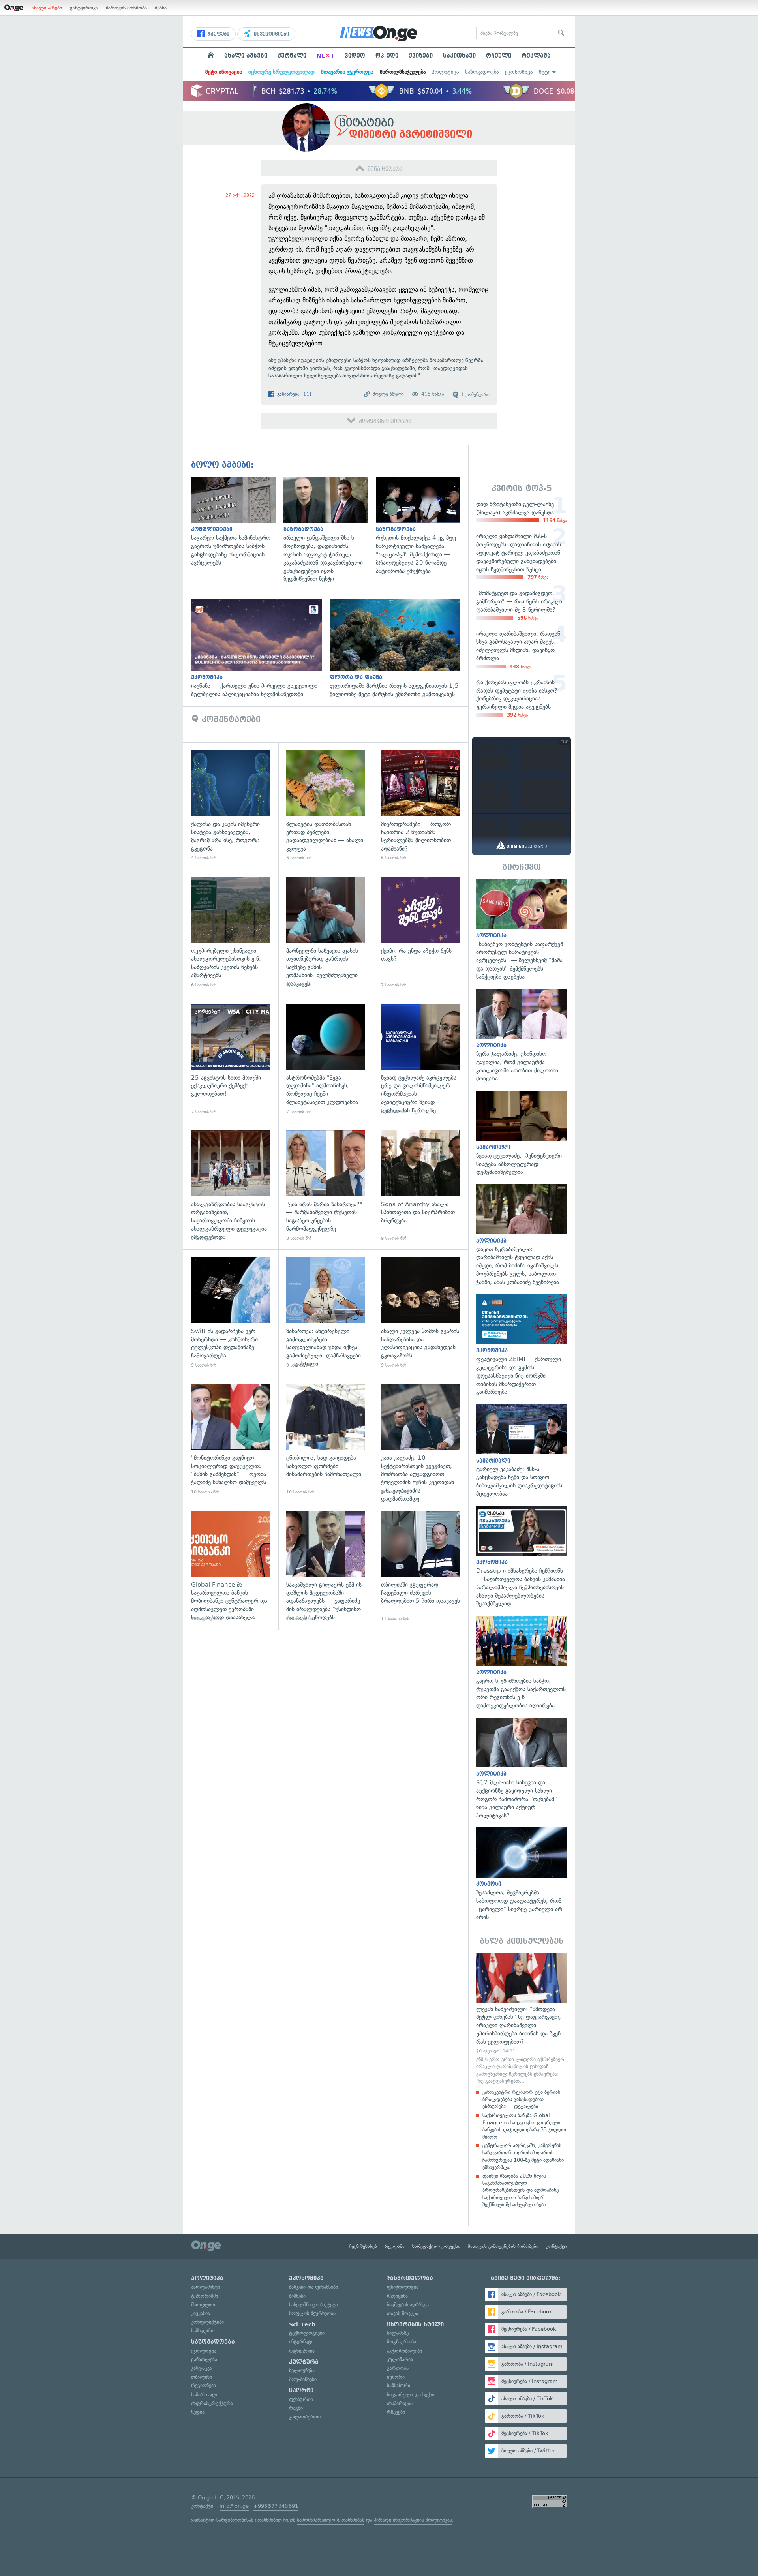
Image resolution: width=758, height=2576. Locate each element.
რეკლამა (536, 56)
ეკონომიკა (519, 72)
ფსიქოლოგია (403, 2287)
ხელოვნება (302, 2370)
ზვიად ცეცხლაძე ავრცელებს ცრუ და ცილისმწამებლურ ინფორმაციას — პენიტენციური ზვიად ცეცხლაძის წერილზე (421, 1059)
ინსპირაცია (400, 2403)
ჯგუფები (218, 34)
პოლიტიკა (445, 72)
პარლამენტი (205, 2287)
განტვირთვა (84, 8)
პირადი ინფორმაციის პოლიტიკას (413, 2520)
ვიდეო (355, 56)
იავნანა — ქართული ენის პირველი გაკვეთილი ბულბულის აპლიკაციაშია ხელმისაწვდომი (260, 649)
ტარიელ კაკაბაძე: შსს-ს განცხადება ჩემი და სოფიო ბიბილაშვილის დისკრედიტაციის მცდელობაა (522, 1451)
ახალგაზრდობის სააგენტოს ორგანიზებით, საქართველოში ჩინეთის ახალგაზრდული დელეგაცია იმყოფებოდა (231, 1186)
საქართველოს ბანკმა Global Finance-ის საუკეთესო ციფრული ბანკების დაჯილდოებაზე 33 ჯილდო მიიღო (524, 2126)
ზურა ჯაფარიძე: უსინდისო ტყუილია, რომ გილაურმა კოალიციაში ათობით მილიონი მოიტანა (522, 1036)
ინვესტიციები (271, 34)
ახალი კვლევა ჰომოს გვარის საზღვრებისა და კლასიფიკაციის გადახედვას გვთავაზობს (421, 1313)
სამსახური (399, 2385)
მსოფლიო (203, 2305)
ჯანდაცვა (202, 2368)
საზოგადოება (482, 72)
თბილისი (202, 2377)
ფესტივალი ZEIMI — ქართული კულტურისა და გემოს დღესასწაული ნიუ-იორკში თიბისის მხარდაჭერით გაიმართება (522, 1345)
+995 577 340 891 (276, 2506)
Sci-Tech (302, 2324)
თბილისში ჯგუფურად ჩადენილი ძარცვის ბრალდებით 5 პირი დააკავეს (421, 1566)
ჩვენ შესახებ (363, 2246)
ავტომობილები (404, 2351)
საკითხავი (459, 56)
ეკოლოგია (204, 2351)
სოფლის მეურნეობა (312, 2313)
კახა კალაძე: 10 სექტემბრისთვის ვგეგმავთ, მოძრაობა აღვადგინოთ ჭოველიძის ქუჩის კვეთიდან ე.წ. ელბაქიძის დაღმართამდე (421, 1439)
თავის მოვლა (402, 2313)
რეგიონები (204, 2385)
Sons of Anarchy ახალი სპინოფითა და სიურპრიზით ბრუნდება (421, 1186)
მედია (198, 2412)
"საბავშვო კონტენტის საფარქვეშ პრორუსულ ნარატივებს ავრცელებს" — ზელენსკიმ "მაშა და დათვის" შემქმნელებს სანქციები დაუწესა (522, 930)
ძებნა (161, 8)
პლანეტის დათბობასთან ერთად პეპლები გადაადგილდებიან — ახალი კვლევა (326, 806)
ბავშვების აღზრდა (408, 2305)
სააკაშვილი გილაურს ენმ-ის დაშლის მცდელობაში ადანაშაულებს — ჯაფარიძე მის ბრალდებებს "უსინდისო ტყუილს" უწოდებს (326, 1566)
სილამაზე (398, 2333)
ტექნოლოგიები (307, 2333)
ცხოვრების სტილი (415, 2324)
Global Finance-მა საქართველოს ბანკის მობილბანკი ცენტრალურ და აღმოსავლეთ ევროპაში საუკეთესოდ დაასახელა (231, 1566)
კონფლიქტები (207, 2322)
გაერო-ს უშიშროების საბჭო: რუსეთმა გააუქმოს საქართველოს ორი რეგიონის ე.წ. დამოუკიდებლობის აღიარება (522, 1663)
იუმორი (396, 2377)
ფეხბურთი (301, 2399)
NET (326, 56)
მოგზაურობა (402, 2342)
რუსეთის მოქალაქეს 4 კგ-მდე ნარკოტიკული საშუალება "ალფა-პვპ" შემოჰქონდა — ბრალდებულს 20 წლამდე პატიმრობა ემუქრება (422, 526)
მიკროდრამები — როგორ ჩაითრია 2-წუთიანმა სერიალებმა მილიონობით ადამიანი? (421, 806)
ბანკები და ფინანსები (313, 2287)
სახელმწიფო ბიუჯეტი (313, 2305)
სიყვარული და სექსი (411, 2395)
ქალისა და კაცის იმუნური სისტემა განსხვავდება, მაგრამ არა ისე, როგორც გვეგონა (231, 806)
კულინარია (400, 2359)
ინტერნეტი (301, 2342)
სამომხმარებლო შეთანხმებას (331, 2520)
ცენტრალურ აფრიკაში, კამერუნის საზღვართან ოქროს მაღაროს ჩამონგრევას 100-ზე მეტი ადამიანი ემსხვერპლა (523, 2156)
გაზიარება (294, 394)
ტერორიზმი (205, 2296)
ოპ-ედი (387, 56)
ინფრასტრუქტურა (212, 2403)
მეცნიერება (302, 2351)
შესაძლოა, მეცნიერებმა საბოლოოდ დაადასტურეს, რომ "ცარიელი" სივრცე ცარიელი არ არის (522, 1874)
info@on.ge (234, 2506)
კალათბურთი (305, 2417)
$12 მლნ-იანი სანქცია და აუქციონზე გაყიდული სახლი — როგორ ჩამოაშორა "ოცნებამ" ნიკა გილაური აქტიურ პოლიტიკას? (522, 1769)
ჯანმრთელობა (410, 2278)
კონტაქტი (556, 2246)
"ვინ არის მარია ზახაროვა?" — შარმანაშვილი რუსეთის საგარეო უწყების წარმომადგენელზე (326, 1186)
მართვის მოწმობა (126, 8)
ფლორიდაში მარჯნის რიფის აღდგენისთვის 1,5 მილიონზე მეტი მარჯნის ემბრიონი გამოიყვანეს (399, 649)
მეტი (545, 72)
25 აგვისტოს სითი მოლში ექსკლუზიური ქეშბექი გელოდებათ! (231, 1059)
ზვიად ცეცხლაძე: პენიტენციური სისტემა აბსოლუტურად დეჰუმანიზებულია (522, 1133)
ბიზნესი (297, 2296)
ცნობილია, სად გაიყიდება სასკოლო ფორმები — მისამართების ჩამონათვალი (326, 1439)
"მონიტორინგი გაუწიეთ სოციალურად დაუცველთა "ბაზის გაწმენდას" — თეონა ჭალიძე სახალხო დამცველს (231, 1439)
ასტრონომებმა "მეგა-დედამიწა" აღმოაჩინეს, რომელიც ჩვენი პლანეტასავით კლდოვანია (326, 1059)
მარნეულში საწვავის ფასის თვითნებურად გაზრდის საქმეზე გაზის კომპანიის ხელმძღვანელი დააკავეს (326, 932)
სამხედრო (203, 2331)
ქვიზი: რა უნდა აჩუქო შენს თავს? (421, 932)
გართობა (398, 2368)
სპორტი (301, 2390)
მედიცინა (397, 2296)
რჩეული (499, 56)
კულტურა (304, 2362)
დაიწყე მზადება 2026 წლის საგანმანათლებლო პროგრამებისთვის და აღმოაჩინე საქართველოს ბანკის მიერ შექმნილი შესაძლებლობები (521, 2190)
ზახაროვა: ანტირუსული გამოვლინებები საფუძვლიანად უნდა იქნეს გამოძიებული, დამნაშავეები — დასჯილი (326, 1313)
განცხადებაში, (399, 368)
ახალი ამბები (47, 8)
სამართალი (205, 2395)
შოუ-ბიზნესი (303, 2379)
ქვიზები (421, 56)
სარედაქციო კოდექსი (436, 2246)
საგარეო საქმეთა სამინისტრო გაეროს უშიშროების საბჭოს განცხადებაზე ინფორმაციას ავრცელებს (237, 522)
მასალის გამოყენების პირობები (503, 2246)
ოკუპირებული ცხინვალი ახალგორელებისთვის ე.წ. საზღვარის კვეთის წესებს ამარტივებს (231, 932)
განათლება (204, 2359)
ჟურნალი (292, 56)
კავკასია (201, 2313)
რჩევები (396, 2412)
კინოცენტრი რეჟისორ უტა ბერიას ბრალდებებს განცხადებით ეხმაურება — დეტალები (521, 2099)
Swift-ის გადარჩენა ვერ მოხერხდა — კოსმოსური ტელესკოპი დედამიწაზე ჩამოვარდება (231, 1313)
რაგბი (296, 2408)
